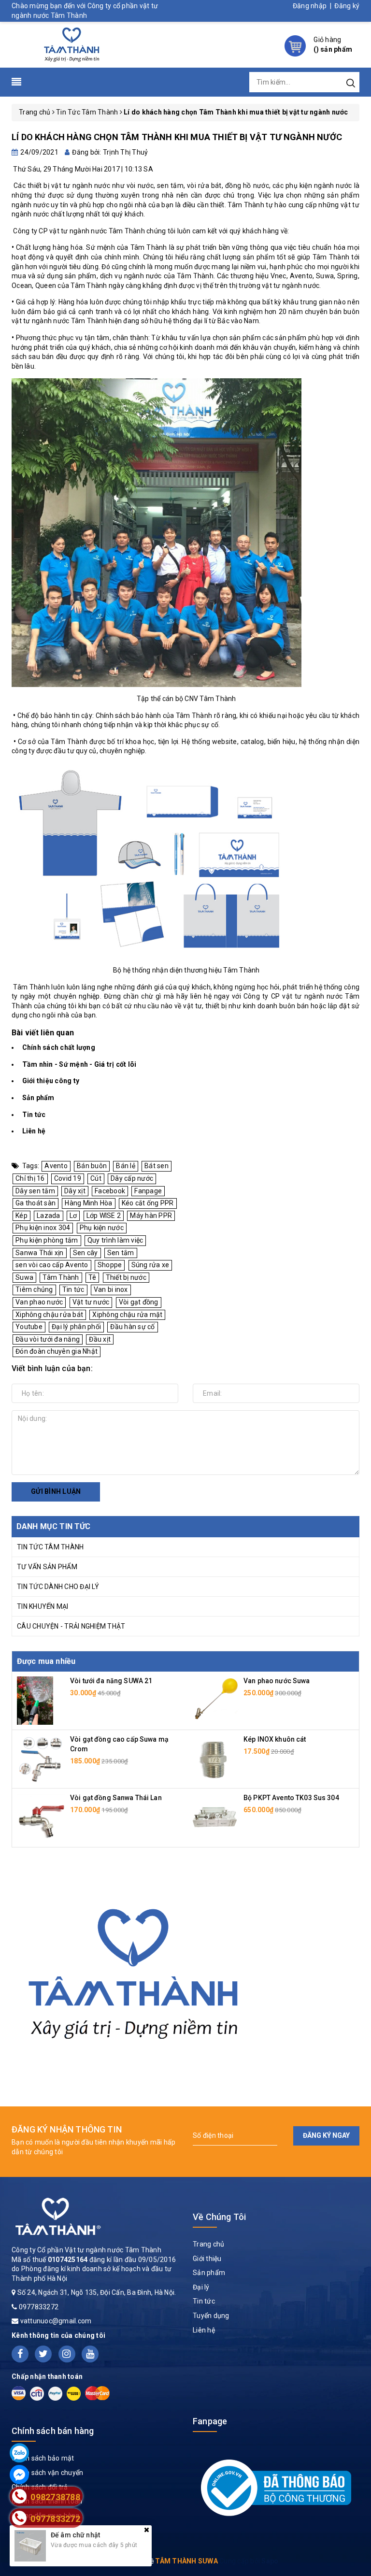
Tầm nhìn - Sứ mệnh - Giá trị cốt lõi (79, 1064)
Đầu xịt (100, 1339)
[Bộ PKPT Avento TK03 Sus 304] (214, 1817)
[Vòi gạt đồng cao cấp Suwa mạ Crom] (41, 1759)
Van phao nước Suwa (277, 1681)
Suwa (24, 1277)
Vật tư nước (91, 1302)
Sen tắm (121, 1253)
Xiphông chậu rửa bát (49, 1315)
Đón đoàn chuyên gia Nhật (57, 1351)
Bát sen (157, 1166)
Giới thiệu (207, 2259)
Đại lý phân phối (76, 1327)
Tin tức (34, 1115)
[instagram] (67, 2354)
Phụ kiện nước (102, 1228)
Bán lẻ (126, 1166)
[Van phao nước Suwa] (214, 1700)
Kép (21, 1216)
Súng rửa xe (150, 1265)
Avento (56, 1166)
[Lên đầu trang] (357, 1796)
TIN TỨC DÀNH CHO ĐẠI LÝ (58, 1587)
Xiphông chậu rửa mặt (127, 1315)
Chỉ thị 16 (30, 1178)
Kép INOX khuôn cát (275, 1739)
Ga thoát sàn (36, 1203)
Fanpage (148, 1191)
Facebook (110, 1191)
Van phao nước (39, 1302)
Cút (96, 1178)
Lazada (49, 1216)
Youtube (29, 1327)
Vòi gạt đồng (139, 1302)
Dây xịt (75, 1191)
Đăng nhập (310, 6)
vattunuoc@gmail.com (56, 2321)
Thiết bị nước (126, 1277)
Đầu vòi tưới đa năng (48, 1339)
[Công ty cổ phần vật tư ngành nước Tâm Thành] (70, 44)
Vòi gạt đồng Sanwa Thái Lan (116, 1798)
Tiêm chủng (34, 1289)
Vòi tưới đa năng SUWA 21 (111, 1681)
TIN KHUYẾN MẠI (43, 1606)
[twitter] (43, 2354)
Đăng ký (347, 6)
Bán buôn (92, 1166)
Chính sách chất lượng (59, 1047)
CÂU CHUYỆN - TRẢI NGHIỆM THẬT (71, 1626)
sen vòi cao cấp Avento (52, 1265)
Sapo (270, 2561)
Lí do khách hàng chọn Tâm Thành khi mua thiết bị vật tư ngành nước (177, 137)
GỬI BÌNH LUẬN (56, 1491)
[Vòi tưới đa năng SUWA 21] (35, 1700)
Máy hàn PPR (151, 1216)
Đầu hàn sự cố (132, 1327)
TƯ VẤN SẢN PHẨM (47, 1567)
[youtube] (90, 2354)
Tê (93, 1277)
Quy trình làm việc (115, 1240)
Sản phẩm (38, 1098)
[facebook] (20, 2354)
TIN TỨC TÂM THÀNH (50, 1547)
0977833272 (39, 2307)
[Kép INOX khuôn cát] (214, 1759)
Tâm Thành (61, 1277)
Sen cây (86, 1253)
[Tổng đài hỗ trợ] (134, 1968)
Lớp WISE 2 (104, 1216)
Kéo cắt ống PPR (148, 1203)
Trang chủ (208, 2244)
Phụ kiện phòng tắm (47, 1240)
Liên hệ (34, 1131)
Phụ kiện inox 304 (43, 1228)
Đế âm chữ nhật (75, 2535)
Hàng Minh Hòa (88, 1203)
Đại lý (201, 2287)
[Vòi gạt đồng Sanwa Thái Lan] (41, 1817)
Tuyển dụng (211, 2316)
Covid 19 (68, 1178)
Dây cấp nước (132, 1178)
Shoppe (110, 1265)
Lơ (73, 1216)
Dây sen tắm (35, 1191)
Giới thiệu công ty (51, 1081)
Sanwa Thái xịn (40, 1253)
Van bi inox (111, 1289)
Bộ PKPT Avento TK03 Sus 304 (291, 1798)
